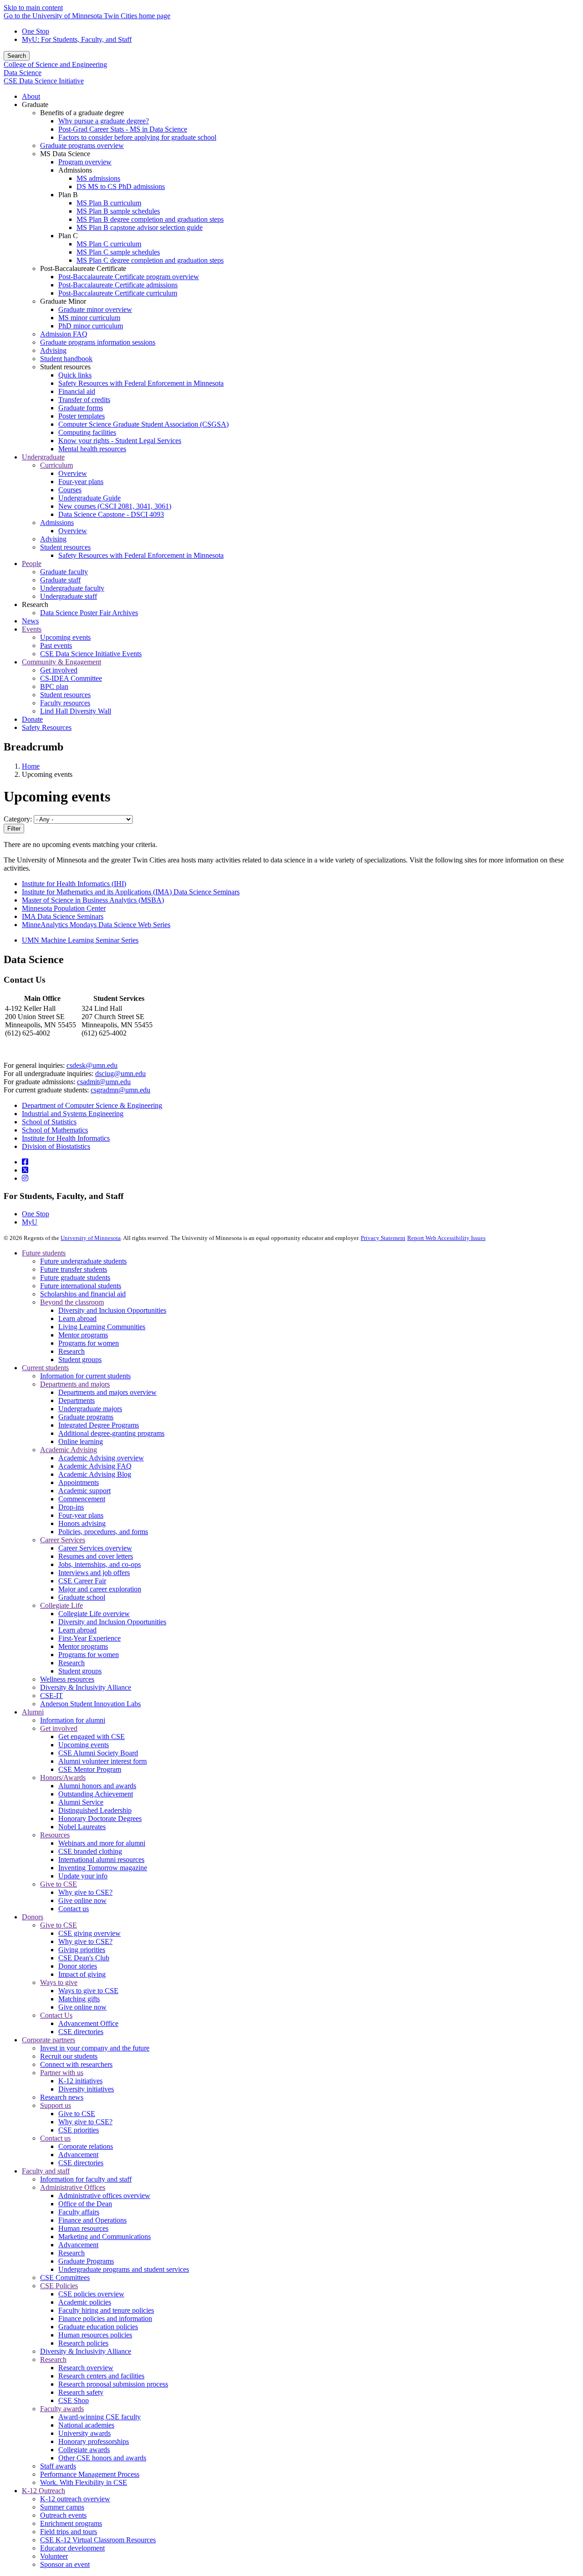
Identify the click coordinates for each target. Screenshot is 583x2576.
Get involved (59, 1728)
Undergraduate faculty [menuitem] (72, 588)
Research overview (86, 2368)
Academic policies (85, 2302)
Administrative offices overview (104, 2196)
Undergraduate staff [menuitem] (69, 596)
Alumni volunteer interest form (102, 1761)
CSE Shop (74, 2400)
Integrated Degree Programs (99, 1425)
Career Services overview (95, 1548)
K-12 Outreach (43, 2491)
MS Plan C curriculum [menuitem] (109, 244)
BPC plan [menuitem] (54, 686)
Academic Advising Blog (95, 1474)
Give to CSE (59, 1884)
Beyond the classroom (72, 1302)
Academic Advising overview (101, 1458)
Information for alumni (73, 1720)
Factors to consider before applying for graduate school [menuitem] (137, 137)
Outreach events (63, 2515)
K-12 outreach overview (75, 2499)
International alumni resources (101, 1859)
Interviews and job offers (94, 1573)
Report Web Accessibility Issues (446, 1238)
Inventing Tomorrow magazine (103, 1868)
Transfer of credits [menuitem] (84, 400)
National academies (86, 2425)
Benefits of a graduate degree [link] (82, 113)
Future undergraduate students (83, 1261)
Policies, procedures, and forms (103, 1532)
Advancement (78, 2155)
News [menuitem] (30, 621)
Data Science (23, 73)
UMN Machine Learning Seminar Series (80, 940)
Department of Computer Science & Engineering (92, 1105)
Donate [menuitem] (32, 719)
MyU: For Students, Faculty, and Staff (77, 39)
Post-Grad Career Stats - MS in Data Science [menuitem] (123, 129)
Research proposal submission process (113, 2384)
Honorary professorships (94, 2441)
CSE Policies (59, 2286)
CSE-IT (51, 1696)
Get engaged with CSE (92, 1737)
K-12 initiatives (80, 2081)
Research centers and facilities (101, 2376)
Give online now (82, 1900)
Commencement (82, 1499)
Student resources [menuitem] (65, 547)
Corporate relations (86, 2146)
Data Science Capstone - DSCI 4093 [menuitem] (111, 514)
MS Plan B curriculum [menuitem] (109, 203)
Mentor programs (83, 1335)
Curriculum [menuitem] (56, 465)
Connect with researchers (76, 2064)
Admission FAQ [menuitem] (64, 334)
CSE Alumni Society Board (98, 1753)
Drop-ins (71, 1507)
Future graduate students (75, 1278)
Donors (33, 1917)
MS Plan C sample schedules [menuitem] (118, 252)
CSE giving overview (89, 1933)
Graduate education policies (98, 2327)
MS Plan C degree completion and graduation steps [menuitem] (150, 260)
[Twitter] (25, 1170)
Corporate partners (49, 2040)
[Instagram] (25, 1178)
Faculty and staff (46, 2171)
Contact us (74, 1909)
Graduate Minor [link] (63, 301)
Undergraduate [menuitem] (43, 457)
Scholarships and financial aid (83, 1294)
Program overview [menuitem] (85, 162)
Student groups (80, 1359)
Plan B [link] (68, 195)
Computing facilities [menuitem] (87, 432)
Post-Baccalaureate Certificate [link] (83, 268)
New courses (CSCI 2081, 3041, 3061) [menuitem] (115, 506)
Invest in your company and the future (95, 2048)
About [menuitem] (31, 96)
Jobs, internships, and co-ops (100, 1564)
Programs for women (89, 1343)
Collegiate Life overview (94, 1614)
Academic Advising (69, 1450)
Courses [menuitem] (70, 490)
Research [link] (35, 604)
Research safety (81, 2392)
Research (72, 1351)
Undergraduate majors (90, 1409)
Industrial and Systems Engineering (73, 1114)
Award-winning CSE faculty (100, 2417)
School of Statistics (49, 1122)
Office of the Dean (85, 2204)
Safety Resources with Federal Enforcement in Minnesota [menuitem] (141, 383)
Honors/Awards (63, 1778)
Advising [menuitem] (53, 350)
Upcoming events (84, 1745)
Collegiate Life (61, 1605)
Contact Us (56, 2015)
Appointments (79, 1482)
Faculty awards (62, 2409)
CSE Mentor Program (90, 1769)
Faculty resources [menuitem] (65, 703)
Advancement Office (88, 2023)
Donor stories (78, 1966)
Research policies (83, 2343)
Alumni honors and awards (97, 1786)
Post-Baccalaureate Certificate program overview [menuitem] (129, 277)
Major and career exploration (100, 1589)
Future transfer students (74, 1269)
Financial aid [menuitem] (77, 391)
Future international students (81, 1286)
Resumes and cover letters (96, 1556)
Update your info (83, 1876)
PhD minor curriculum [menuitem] (91, 326)
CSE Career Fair (82, 1581)
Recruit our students (69, 2056)
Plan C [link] (68, 236)
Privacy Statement (383, 1238)
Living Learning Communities (102, 1327)
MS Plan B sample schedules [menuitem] (118, 211)
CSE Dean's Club (84, 1958)
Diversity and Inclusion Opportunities (112, 1310)
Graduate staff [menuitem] (60, 580)
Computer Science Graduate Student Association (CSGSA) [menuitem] (143, 424)
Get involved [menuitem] (59, 670)
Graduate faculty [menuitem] (64, 572)
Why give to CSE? (85, 1892)
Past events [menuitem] (56, 645)
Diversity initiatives (86, 2089)
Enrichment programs (71, 2523)
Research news (62, 2097)
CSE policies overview (91, 2294)
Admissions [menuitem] (57, 523)
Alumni (33, 1712)
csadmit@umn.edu (104, 1082)
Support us (56, 2105)
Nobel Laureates (82, 1827)
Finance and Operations (92, 2220)
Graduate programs (86, 1417)
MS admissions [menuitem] (98, 178)
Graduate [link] (35, 105)
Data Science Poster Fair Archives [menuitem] (89, 613)
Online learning (81, 1441)
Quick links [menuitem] (75, 375)
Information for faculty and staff (86, 2179)
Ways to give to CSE (88, 1991)
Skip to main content (33, 8)
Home (31, 766)
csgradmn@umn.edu (120, 1090)
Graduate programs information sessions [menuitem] (98, 342)
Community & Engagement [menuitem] (61, 662)
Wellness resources (67, 1679)
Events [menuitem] (32, 629)
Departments (77, 1400)
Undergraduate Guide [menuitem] (89, 498)
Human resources (83, 2228)
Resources (55, 1835)
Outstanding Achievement (96, 1794)
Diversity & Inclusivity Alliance (86, 1687)
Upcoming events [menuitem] (65, 637)
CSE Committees (65, 2278)
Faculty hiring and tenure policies (106, 2310)
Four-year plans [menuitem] (81, 482)
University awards (84, 2433)
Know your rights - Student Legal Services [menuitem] (120, 441)
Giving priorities (82, 1950)
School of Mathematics (55, 1130)
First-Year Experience (89, 1638)
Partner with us (62, 2073)
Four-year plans (81, 1515)
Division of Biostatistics (56, 1146)
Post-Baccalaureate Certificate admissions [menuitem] (118, 285)
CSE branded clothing (90, 1851)
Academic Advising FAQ (95, 1466)
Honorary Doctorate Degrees (100, 1819)
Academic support (84, 1491)
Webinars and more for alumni (102, 1843)
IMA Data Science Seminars (63, 916)
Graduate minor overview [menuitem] (95, 309)
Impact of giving (82, 1974)
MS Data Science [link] (65, 154)
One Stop (36, 31)
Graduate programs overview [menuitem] (82, 145)
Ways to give (59, 1982)
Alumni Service (81, 1802)
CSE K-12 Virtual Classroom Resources (98, 2540)
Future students (44, 1253)
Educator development (72, 2548)
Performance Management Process (90, 2474)
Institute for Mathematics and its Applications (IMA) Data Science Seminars (131, 892)
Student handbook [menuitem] (66, 359)
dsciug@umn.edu (120, 1074)
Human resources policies (95, 2335)
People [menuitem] (32, 564)
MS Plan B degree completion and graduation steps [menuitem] (150, 219)
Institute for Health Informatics (66, 1138)
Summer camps (62, 2507)
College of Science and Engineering (55, 64)
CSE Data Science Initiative (44, 81)
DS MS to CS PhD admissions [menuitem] (121, 186)
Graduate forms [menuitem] (81, 408)
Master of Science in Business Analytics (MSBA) (93, 900)
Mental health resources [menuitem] (92, 449)
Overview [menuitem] (73, 473)
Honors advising (82, 1523)
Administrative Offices (73, 2187)
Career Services (63, 1540)
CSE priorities (79, 2130)
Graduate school (82, 1597)
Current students (45, 1368)
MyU (30, 1222)
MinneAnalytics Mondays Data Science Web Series (96, 925)
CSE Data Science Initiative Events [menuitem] (91, 654)
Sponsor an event (65, 2564)
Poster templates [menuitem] (82, 416)
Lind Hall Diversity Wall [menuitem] (76, 711)
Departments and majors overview (107, 1392)
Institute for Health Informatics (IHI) (74, 884)
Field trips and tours (69, 2532)
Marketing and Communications (105, 2237)
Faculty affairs (79, 2212)
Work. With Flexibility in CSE (84, 2482)
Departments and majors (75, 1384)
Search (17, 56)
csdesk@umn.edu (92, 1065)
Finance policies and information (105, 2318)
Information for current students (85, 1376)
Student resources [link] (65, 367)
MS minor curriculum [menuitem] (89, 318)
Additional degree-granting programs (111, 1433)
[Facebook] (25, 1162)
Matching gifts (79, 1999)
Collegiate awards (84, 2450)
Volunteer (54, 2556)
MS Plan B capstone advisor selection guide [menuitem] (140, 227)
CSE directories (81, 2032)
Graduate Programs (86, 2261)
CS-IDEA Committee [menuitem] (71, 678)
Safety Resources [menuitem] (47, 727)
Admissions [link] (75, 170)
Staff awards (58, 2466)
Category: (18, 819)
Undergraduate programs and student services (124, 2269)
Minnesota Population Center (64, 908)
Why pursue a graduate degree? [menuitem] (104, 121)
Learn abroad (77, 1319)
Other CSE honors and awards (102, 2458)
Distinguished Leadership (95, 1810)
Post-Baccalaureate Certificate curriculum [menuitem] (118, 293)
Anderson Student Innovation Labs (90, 1704)
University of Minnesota (91, 1238)
